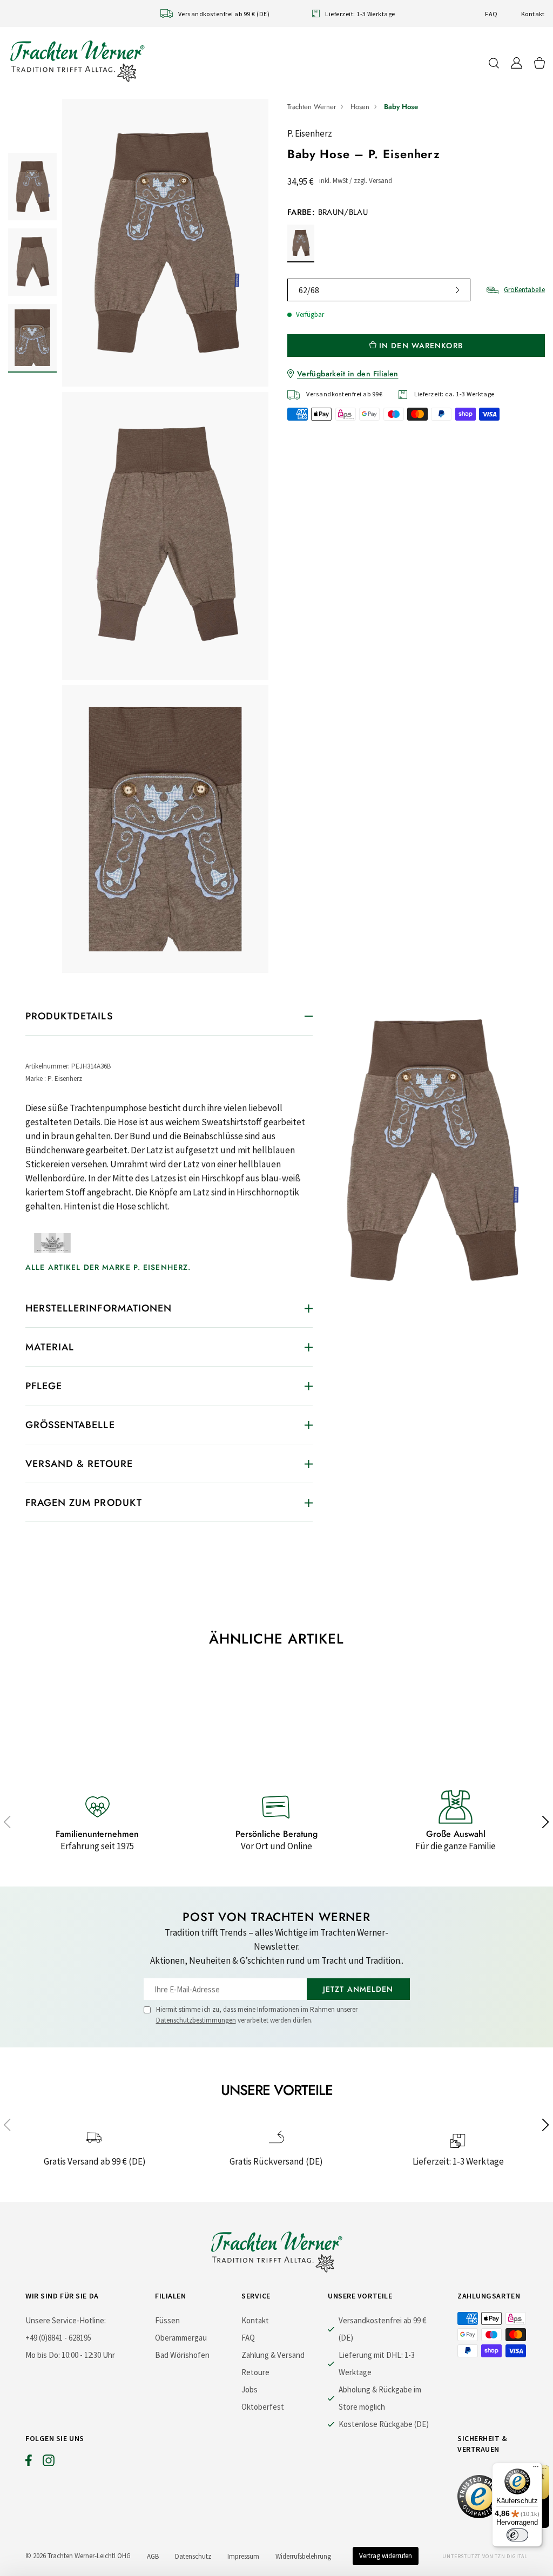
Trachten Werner (312, 107)
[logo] (77, 61)
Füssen (167, 2320)
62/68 (309, 290)
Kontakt (533, 14)
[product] (165, 536)
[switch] (517, 2535)
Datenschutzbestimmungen (196, 2020)
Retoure (255, 2372)
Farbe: (328, 212)
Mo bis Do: (43, 2355)
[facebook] (29, 2463)
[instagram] (49, 2463)
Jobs (249, 2389)
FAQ (491, 14)
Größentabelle (524, 290)
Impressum (243, 2556)
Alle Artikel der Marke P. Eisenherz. (108, 1267)
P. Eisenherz (310, 133)
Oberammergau (181, 2338)
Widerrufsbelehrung (303, 2556)
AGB (153, 2556)
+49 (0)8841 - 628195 (58, 2338)
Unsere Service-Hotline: (66, 2320)
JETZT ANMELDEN (358, 1989)
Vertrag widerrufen (386, 2556)
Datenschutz (193, 2556)
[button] (7, 1822)
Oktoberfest (263, 2407)
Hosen (360, 107)
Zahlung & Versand (273, 2355)
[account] (517, 63)
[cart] (539, 63)
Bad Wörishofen (182, 2355)
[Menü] (536, 2469)
